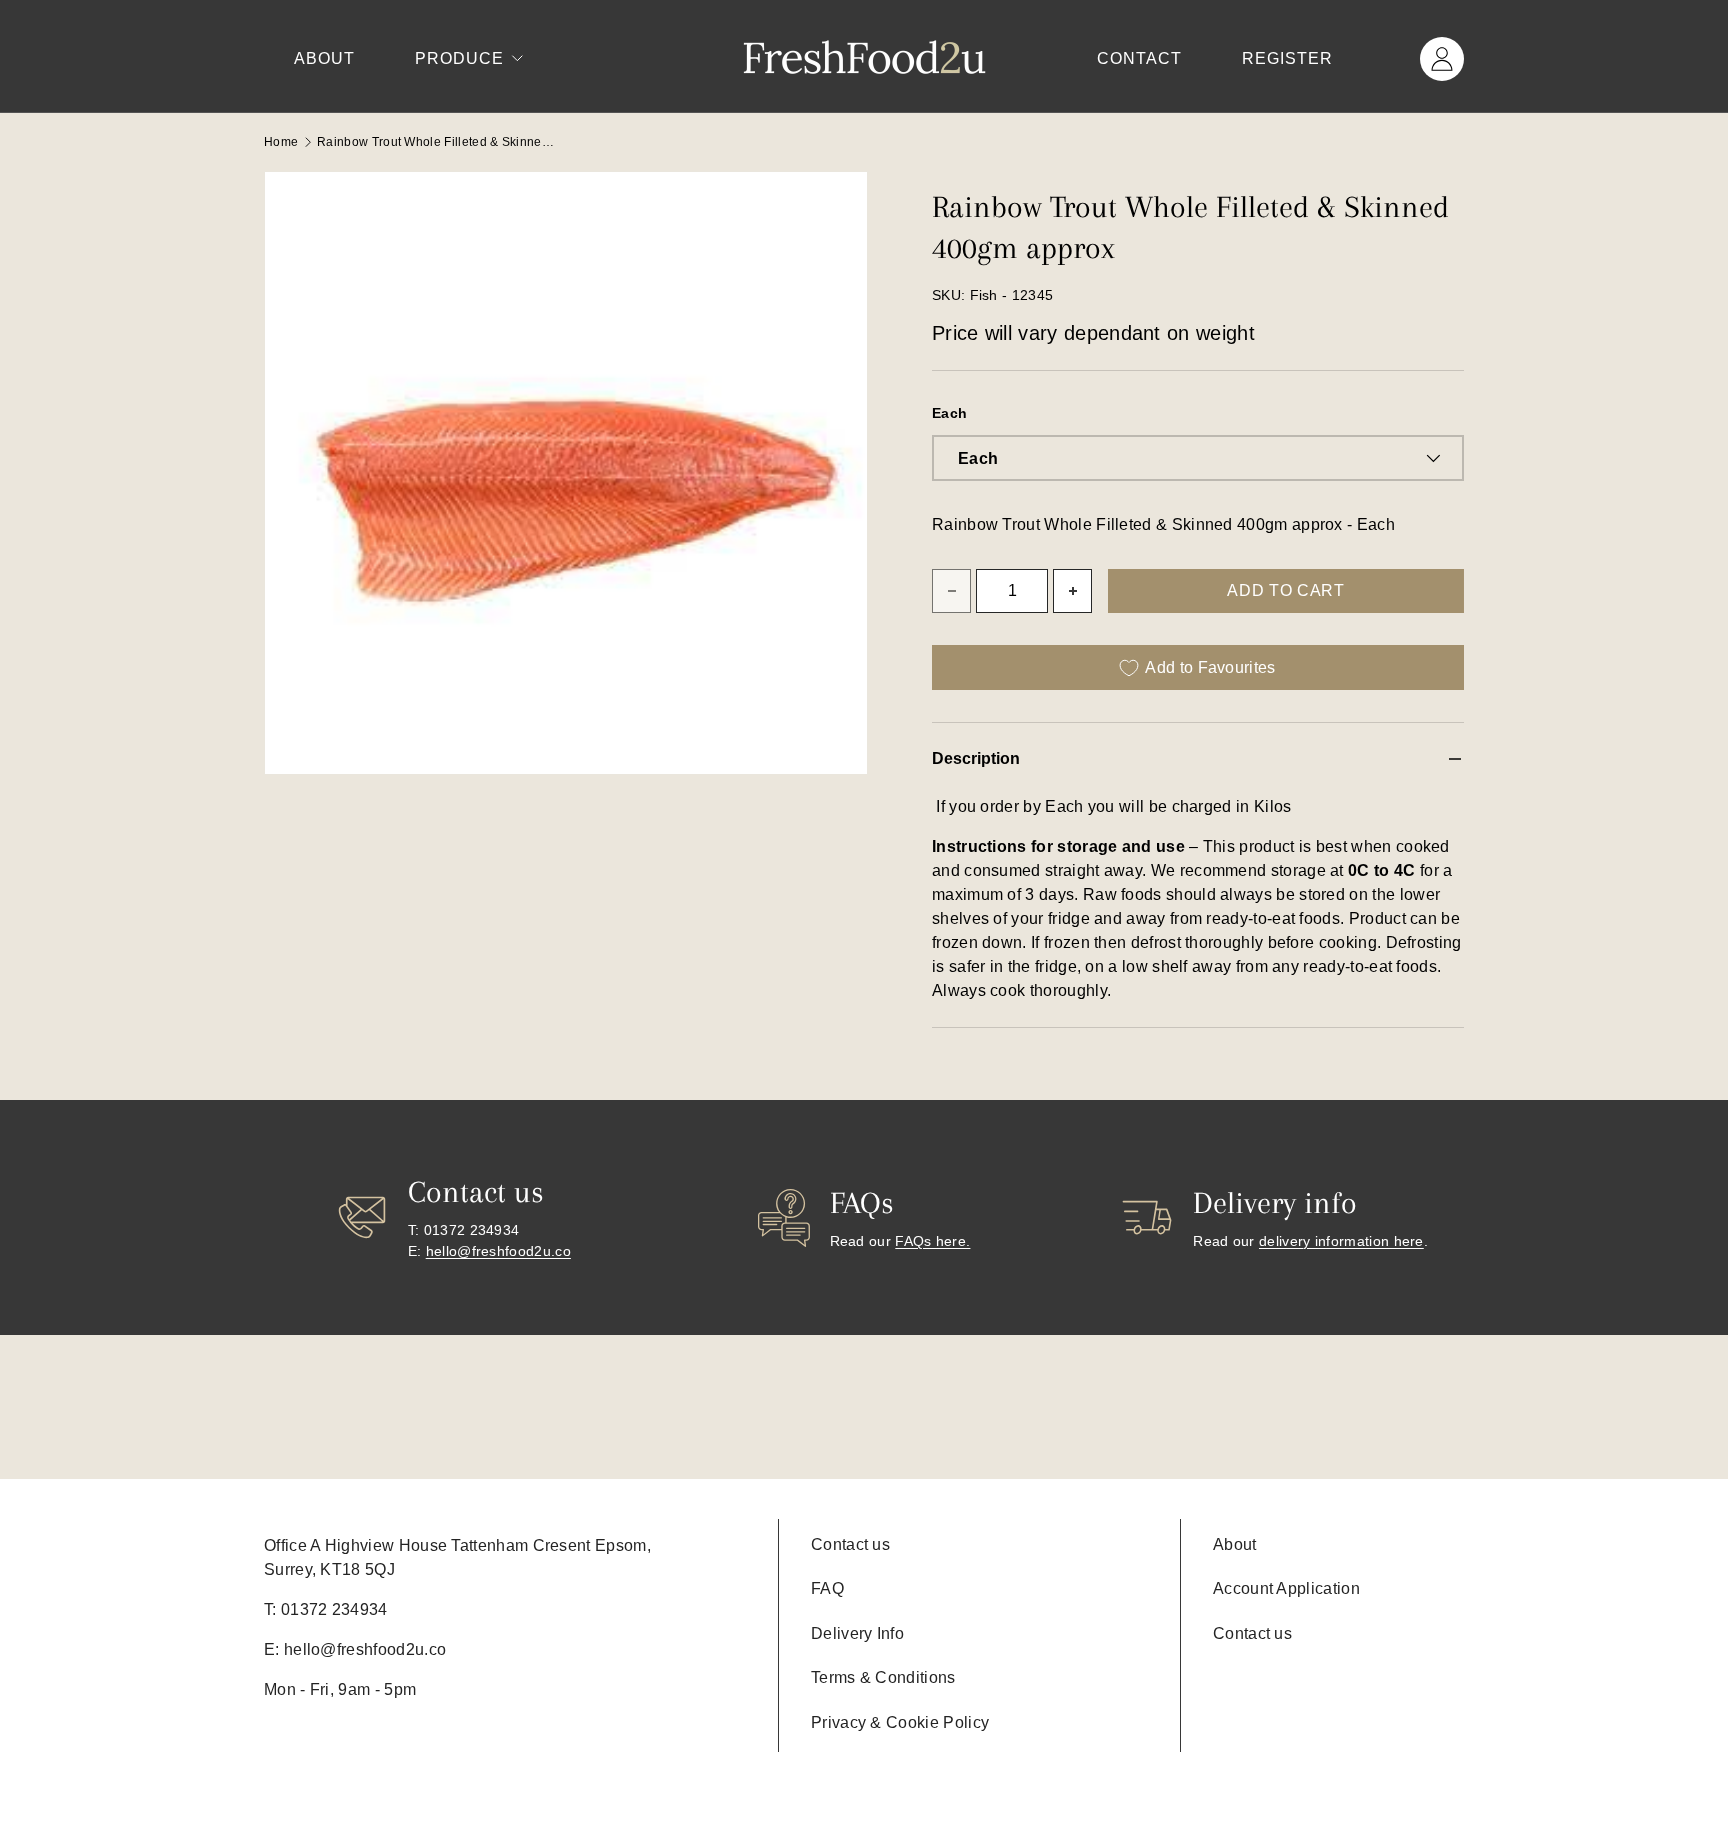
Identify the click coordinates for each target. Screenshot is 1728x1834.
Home (281, 142)
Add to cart (1285, 590)
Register (1287, 58)
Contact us (850, 1544)
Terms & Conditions (883, 1677)
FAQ (827, 1588)
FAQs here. (932, 1241)
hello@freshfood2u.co (498, 1251)
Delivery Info (857, 1633)
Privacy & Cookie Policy (900, 1722)
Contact (1139, 58)
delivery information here (1341, 1241)
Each (949, 413)
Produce (459, 58)
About (324, 58)
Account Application (1286, 1588)
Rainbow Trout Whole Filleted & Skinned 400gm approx (437, 142)
